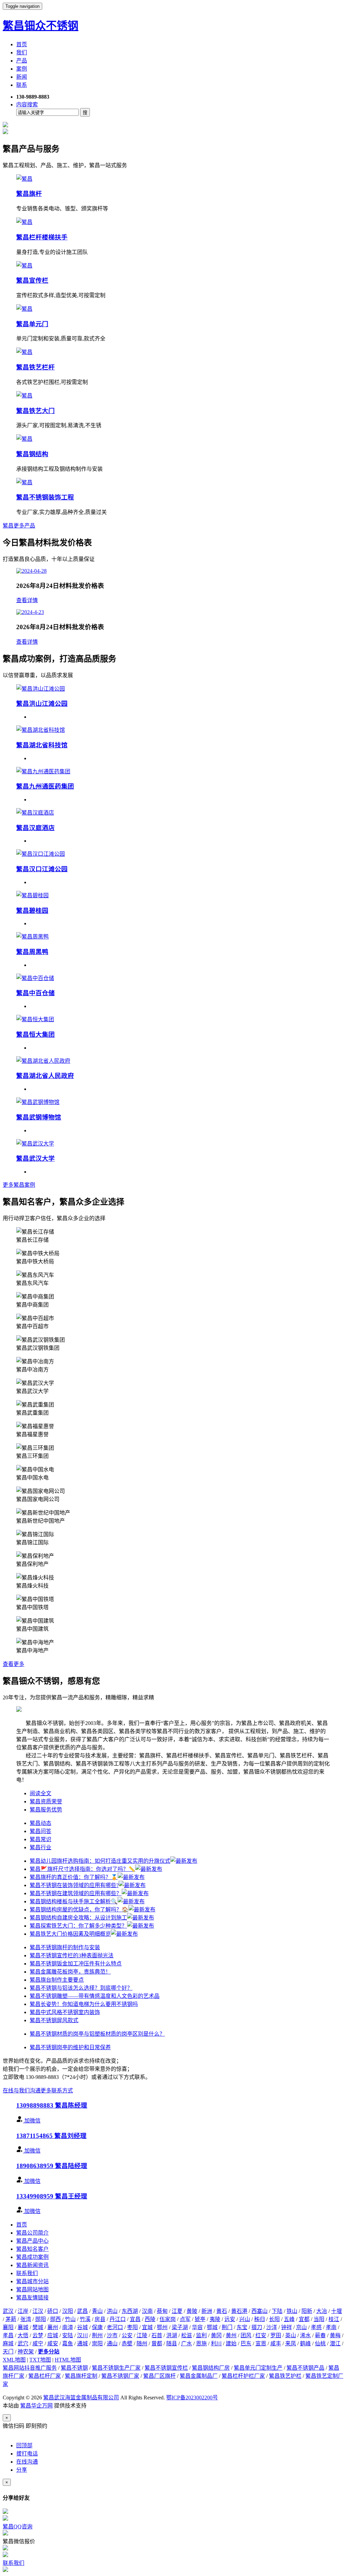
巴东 (246, 2343)
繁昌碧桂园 (32, 911)
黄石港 (239, 2311)
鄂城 (212, 2327)
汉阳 (68, 2311)
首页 (22, 44)
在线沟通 (27, 2462)
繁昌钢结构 (32, 454)
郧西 (55, 2319)
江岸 (23, 2311)
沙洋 (272, 2327)
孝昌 (8, 2335)
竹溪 (85, 2319)
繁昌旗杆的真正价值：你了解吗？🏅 (74, 1877)
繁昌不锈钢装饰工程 (45, 497)
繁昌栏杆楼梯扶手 (42, 237)
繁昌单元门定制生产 (258, 2368)
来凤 (291, 2343)
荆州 (97, 2335)
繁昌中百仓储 (35, 993)
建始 (231, 2343)
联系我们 (27, 2273)
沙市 (112, 2335)
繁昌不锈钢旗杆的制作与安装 (65, 1947)
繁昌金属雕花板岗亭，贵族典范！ (70, 1972)
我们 (22, 53)
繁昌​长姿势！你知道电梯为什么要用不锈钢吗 (84, 2004)
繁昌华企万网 (36, 2406)
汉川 (82, 2335)
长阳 (274, 2319)
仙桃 (320, 2343)
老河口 (115, 2327)
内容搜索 (27, 105)
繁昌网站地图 (32, 2289)
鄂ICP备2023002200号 (192, 2398)
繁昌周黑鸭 (32, 952)
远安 (230, 2319)
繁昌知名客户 (32, 2249)
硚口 (53, 2311)
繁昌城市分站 (32, 2281)
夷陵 (215, 2319)
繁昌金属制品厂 (199, 2376)
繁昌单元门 (32, 324)
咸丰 (276, 2343)
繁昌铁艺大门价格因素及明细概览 (70, 1934)
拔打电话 (27, 2454)
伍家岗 (168, 2319)
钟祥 (287, 2327)
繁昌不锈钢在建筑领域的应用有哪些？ (76, 1893)
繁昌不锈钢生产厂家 (116, 2368)
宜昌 (135, 2319)
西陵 (150, 2319)
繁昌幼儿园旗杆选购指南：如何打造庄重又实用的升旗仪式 (100, 1861)
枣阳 (132, 2327)
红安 (261, 2335)
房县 (100, 2319)
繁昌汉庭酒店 (35, 828)
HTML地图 (68, 2360)
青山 (97, 2311)
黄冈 (216, 2335)
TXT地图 (40, 2360)
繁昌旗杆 (29, 194)
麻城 (8, 2343)
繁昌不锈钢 (74, 2368)
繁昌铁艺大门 (35, 411)
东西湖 (130, 2311)
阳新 (307, 2311)
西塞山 (259, 2311)
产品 (22, 61)
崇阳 (97, 2343)
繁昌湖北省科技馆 (42, 745)
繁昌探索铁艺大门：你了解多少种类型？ (78, 1926)
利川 (216, 2343)
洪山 (112, 2311)
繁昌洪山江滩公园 (42, 704)
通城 (82, 2343)
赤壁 (127, 2343)
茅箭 (11, 2319)
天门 (8, 2352)
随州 (142, 2343)
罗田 (276, 2335)
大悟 (23, 2335)
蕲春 (320, 2335)
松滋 (187, 2335)
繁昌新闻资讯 (32, 2265)
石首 (157, 2335)
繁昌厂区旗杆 (159, 2376)
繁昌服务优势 (46, 1810)
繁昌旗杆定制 (81, 2376)
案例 (22, 69)
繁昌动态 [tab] (41, 1823)
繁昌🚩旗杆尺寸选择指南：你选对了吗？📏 (82, 1869)
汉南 (147, 2311)
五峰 (289, 2319)
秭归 (259, 2319)
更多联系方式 (57, 2091)
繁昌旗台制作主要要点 (57, 1980)
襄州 (53, 2327)
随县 (172, 2343)
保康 (97, 2327)
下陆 (277, 2311)
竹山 (70, 2319)
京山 (301, 2327)
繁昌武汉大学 (35, 1158)
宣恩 (261, 2343)
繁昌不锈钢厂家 (120, 2376)
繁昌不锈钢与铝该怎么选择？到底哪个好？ (81, 1988)
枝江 (334, 2319)
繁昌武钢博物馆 (39, 1117)
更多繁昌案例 (19, 1185)
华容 (197, 2327)
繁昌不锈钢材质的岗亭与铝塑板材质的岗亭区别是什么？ (97, 2034)
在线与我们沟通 (22, 2091)
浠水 (305, 2335)
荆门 (227, 2327)
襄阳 (8, 2327)
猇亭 (200, 2319)
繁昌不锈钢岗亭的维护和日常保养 (70, 2047)
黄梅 (335, 2335)
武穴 (23, 2343)
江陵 (142, 2335)
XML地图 (14, 2360)
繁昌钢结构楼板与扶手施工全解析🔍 (74, 1901)
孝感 (316, 2327)
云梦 (38, 2335)
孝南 (331, 2327)
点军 (185, 2319)
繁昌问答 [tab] (41, 1831)
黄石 (222, 2311)
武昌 (82, 2311)
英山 (291, 2335)
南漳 (68, 2327)
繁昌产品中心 (32, 2241)
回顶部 (24, 2445)
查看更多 (14, 1664)
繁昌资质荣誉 (46, 1801)
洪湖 (172, 2335)
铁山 (292, 2311)
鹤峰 (305, 2343)
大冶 (322, 2311)
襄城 (23, 2327)
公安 (127, 2335)
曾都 (157, 2343)
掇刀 (257, 2327)
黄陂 (192, 2311)
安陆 (68, 2335)
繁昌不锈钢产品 (305, 2368)
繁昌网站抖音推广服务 (30, 2368)
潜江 (335, 2343)
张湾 (26, 2319)
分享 (22, 2470)
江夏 (177, 2311)
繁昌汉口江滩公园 (42, 869)
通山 (112, 2343)
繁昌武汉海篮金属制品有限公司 (81, 2398)
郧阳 (41, 2319)
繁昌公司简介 (32, 2233)
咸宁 (38, 2343)
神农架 (26, 2352)
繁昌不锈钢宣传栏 (166, 2368)
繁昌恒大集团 (35, 1035)
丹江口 (118, 2319)
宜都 (304, 2319)
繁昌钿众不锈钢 (41, 26)
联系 (22, 85)
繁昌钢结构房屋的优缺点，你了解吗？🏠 (79, 1910)
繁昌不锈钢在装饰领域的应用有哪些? (74, 1885)
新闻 (22, 77)
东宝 (242, 2327)
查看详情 (27, 600)
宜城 (147, 2327)
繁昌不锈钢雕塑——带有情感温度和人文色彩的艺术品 (95, 1996)
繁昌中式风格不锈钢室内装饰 (65, 2012)
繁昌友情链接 (32, 2298)
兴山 (245, 2319)
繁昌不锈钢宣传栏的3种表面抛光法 (72, 1955)
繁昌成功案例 (32, 2257)
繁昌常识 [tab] (41, 1839)
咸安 (53, 2343)
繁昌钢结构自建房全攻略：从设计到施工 (78, 1918)
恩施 (201, 2343)
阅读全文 (41, 1793)
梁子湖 (180, 2327)
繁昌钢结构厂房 (211, 2368)
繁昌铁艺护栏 (285, 2376)
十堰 (337, 2311)
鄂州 (162, 2327)
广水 (187, 2343)
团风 (246, 2335)
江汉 (38, 2311)
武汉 (8, 2311)
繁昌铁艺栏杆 (35, 367)
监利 (201, 2335)
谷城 (82, 2327)
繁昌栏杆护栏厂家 (243, 2376)
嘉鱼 (68, 2343)
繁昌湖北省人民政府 (45, 1076)
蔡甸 (162, 2311)
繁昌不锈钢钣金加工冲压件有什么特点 (76, 1964)
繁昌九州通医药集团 (45, 786)
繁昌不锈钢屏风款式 (54, 2020)
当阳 (319, 2319)
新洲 (207, 2311)
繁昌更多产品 (19, 526)
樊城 (38, 2327)
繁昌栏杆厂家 (45, 2376)
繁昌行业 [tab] (41, 1847)
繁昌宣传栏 (32, 280)
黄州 (231, 2335)
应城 (53, 2335)
